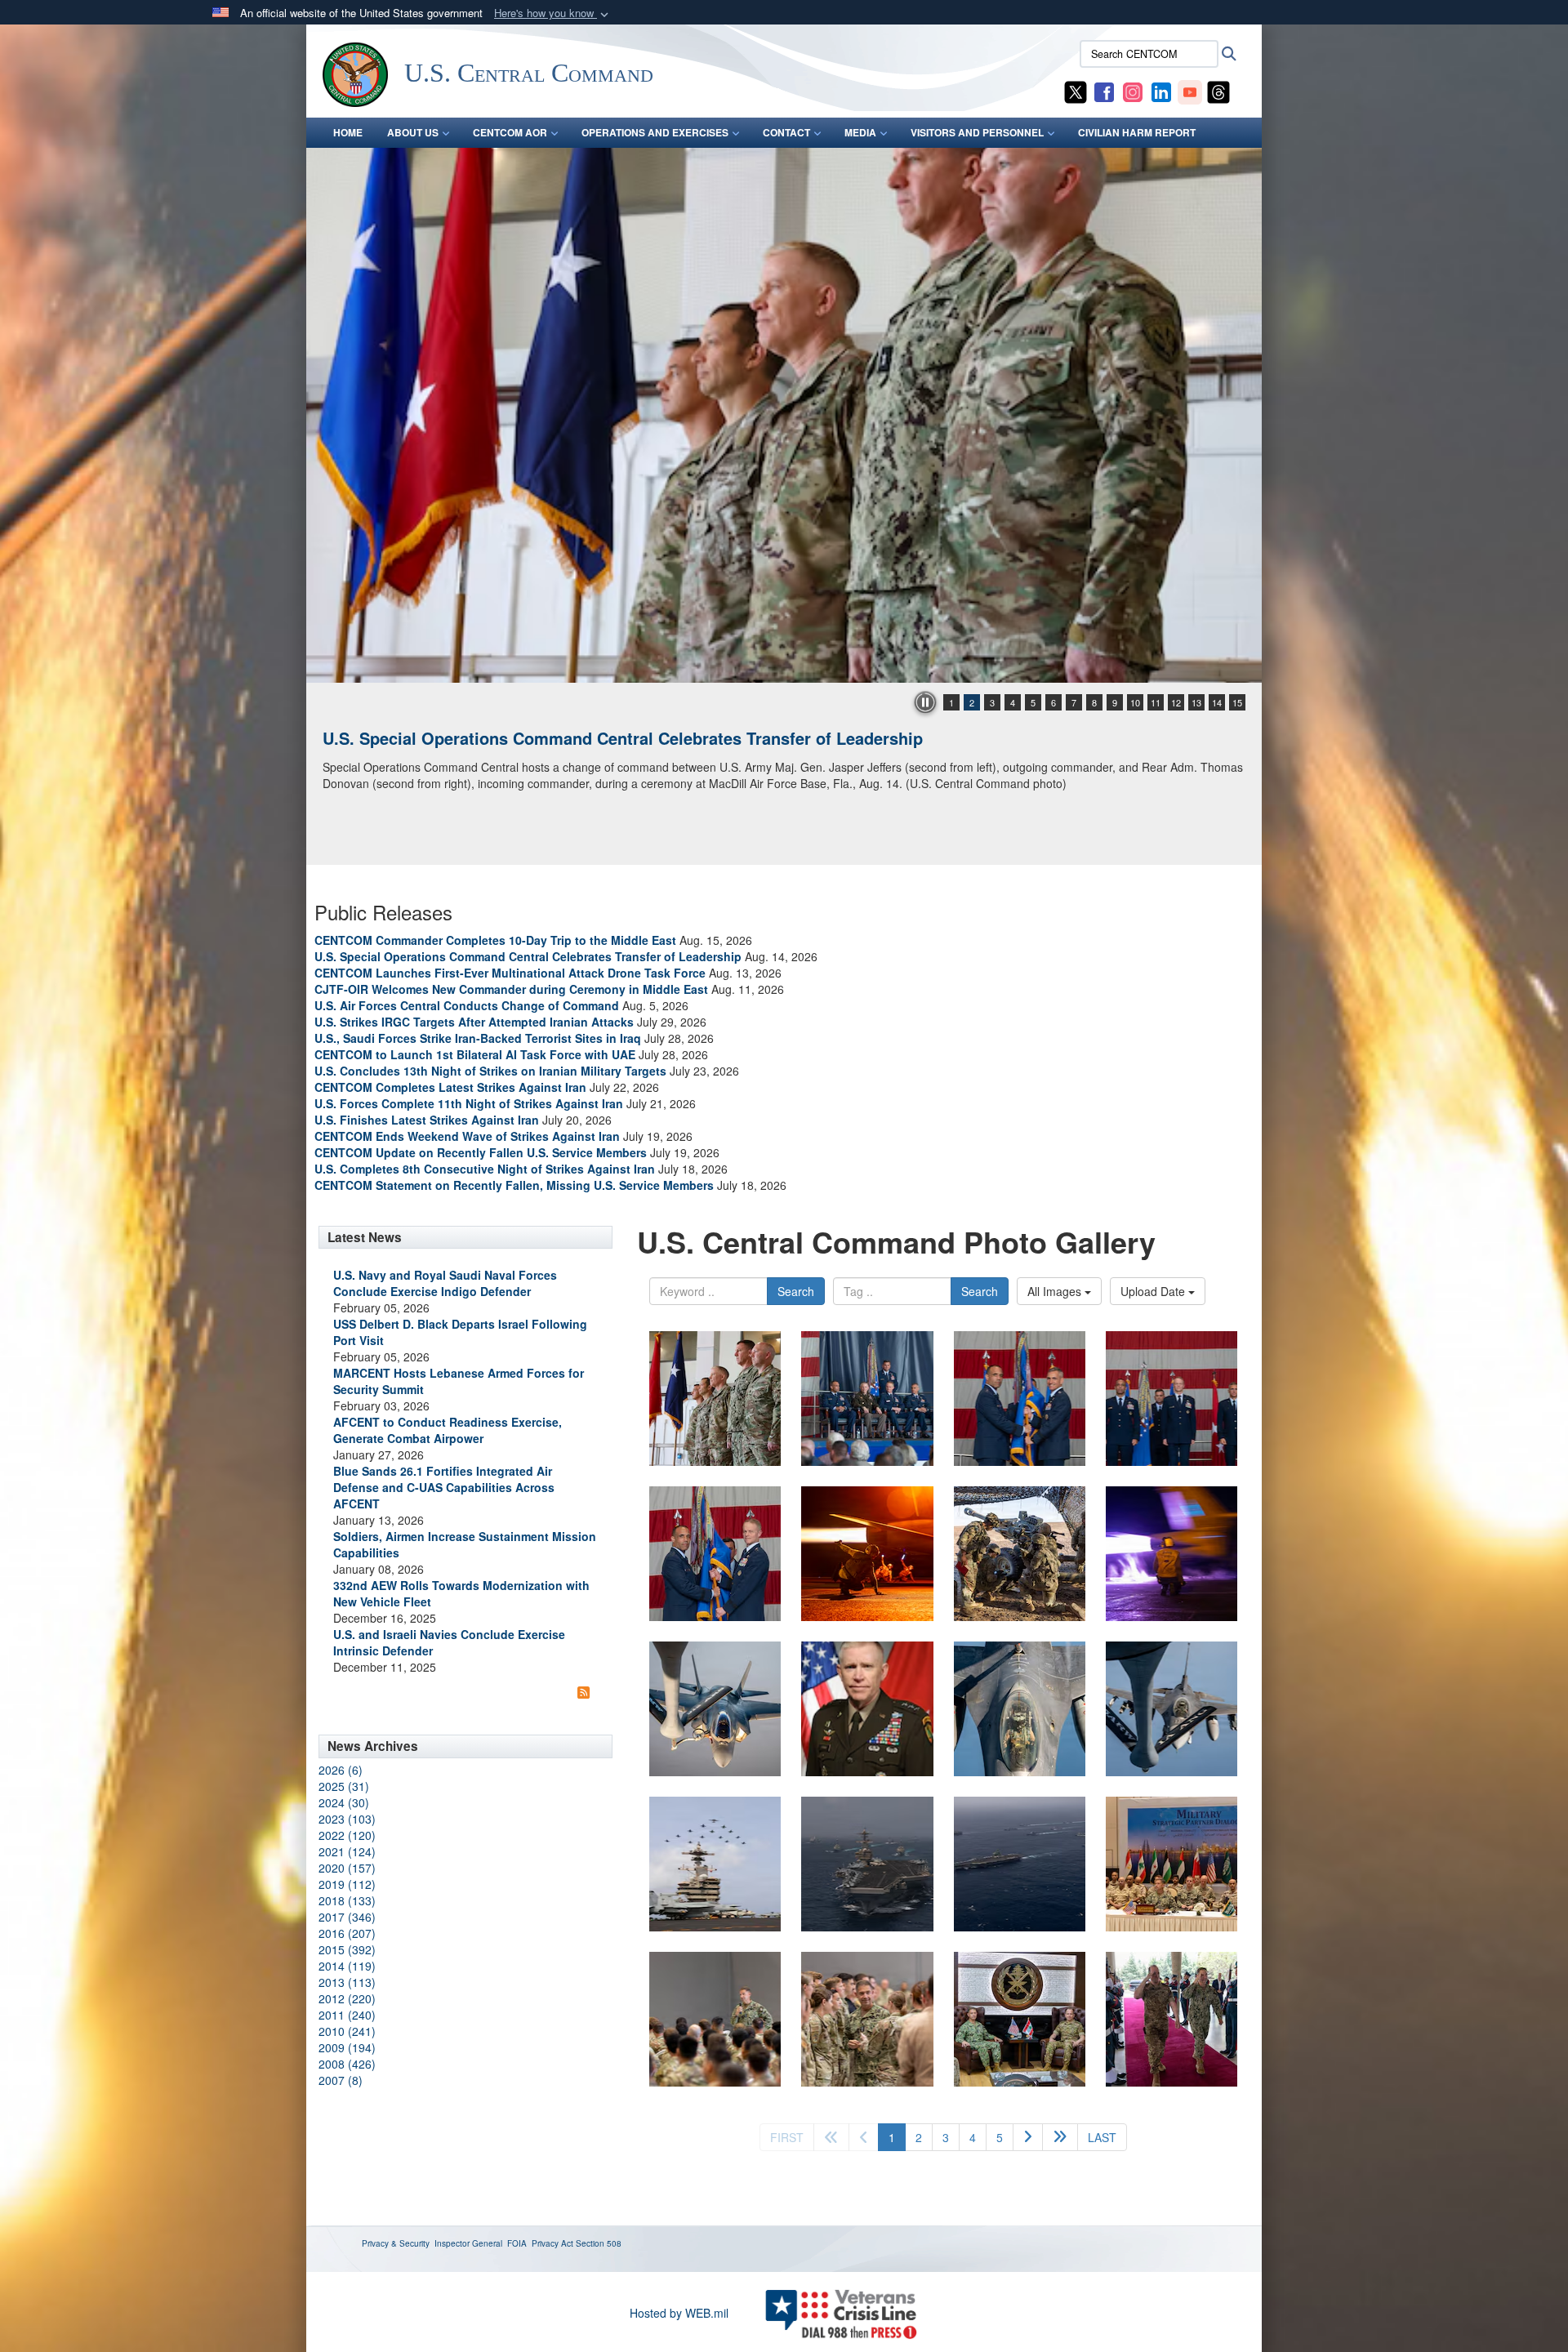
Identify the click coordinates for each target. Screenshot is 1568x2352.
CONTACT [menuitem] (786, 132)
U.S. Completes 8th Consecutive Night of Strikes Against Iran (485, 1169)
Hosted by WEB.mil (679, 2313)
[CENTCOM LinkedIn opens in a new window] (1161, 91)
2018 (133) (347, 1900)
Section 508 (599, 2243)
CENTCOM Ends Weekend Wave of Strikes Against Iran (467, 1136)
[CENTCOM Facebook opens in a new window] (1104, 91)
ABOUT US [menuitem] (413, 132)
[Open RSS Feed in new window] (584, 1691)
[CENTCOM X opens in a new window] (1076, 91)
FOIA (517, 2243)
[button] (553, 13)
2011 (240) (347, 2015)
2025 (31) (344, 1786)
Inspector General (468, 2243)
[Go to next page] (1028, 2137)
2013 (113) (347, 1982)
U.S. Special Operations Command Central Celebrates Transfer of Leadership (528, 956)
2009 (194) (347, 2047)
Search (796, 1291)
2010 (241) (347, 2031)
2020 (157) (347, 1868)
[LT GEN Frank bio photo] (867, 1709)
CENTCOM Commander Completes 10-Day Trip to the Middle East (495, 940)
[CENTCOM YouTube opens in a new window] (1190, 91)
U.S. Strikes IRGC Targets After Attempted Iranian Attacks (474, 1022)
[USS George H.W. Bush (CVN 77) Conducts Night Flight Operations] (784, 415)
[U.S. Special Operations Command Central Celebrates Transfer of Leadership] (715, 1399)
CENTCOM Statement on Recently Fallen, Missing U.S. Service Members (514, 1185)
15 (1237, 702)
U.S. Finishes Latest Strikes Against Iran (427, 1120)
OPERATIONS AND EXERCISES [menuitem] (655, 132)
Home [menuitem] (348, 132)
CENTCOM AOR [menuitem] (510, 132)
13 (1196, 702)
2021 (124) (347, 1851)
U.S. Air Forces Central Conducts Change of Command (467, 1005)
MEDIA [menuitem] (860, 132)
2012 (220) (347, 1998)
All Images (1056, 1291)
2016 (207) (347, 1933)
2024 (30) (344, 1802)
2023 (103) (347, 1819)
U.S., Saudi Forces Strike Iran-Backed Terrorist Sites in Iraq (478, 1038)
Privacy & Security (396, 2243)
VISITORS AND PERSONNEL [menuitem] (977, 132)
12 (1176, 702)
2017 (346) (347, 1917)
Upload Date (1154, 1291)
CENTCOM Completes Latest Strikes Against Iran (450, 1087)
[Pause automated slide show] (925, 702)
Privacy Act (552, 2243)
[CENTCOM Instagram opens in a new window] (1133, 91)
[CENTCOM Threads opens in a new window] (1218, 91)
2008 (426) (347, 2064)
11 (1156, 702)
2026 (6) (341, 1770)
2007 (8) (341, 2080)
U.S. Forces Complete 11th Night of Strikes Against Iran (469, 1103)
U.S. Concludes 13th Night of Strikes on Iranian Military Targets (490, 1071)
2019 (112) (347, 1884)
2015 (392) (347, 1949)
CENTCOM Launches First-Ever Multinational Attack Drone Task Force (510, 973)
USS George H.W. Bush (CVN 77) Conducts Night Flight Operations (583, 738)
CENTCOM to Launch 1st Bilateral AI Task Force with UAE (475, 1054)
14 (1217, 702)
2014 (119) (347, 1966)
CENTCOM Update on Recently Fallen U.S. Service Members (481, 1152)
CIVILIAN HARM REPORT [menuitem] (1137, 132)
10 (1135, 702)
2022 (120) (347, 1835)
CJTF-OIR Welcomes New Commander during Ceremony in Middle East (511, 989)
